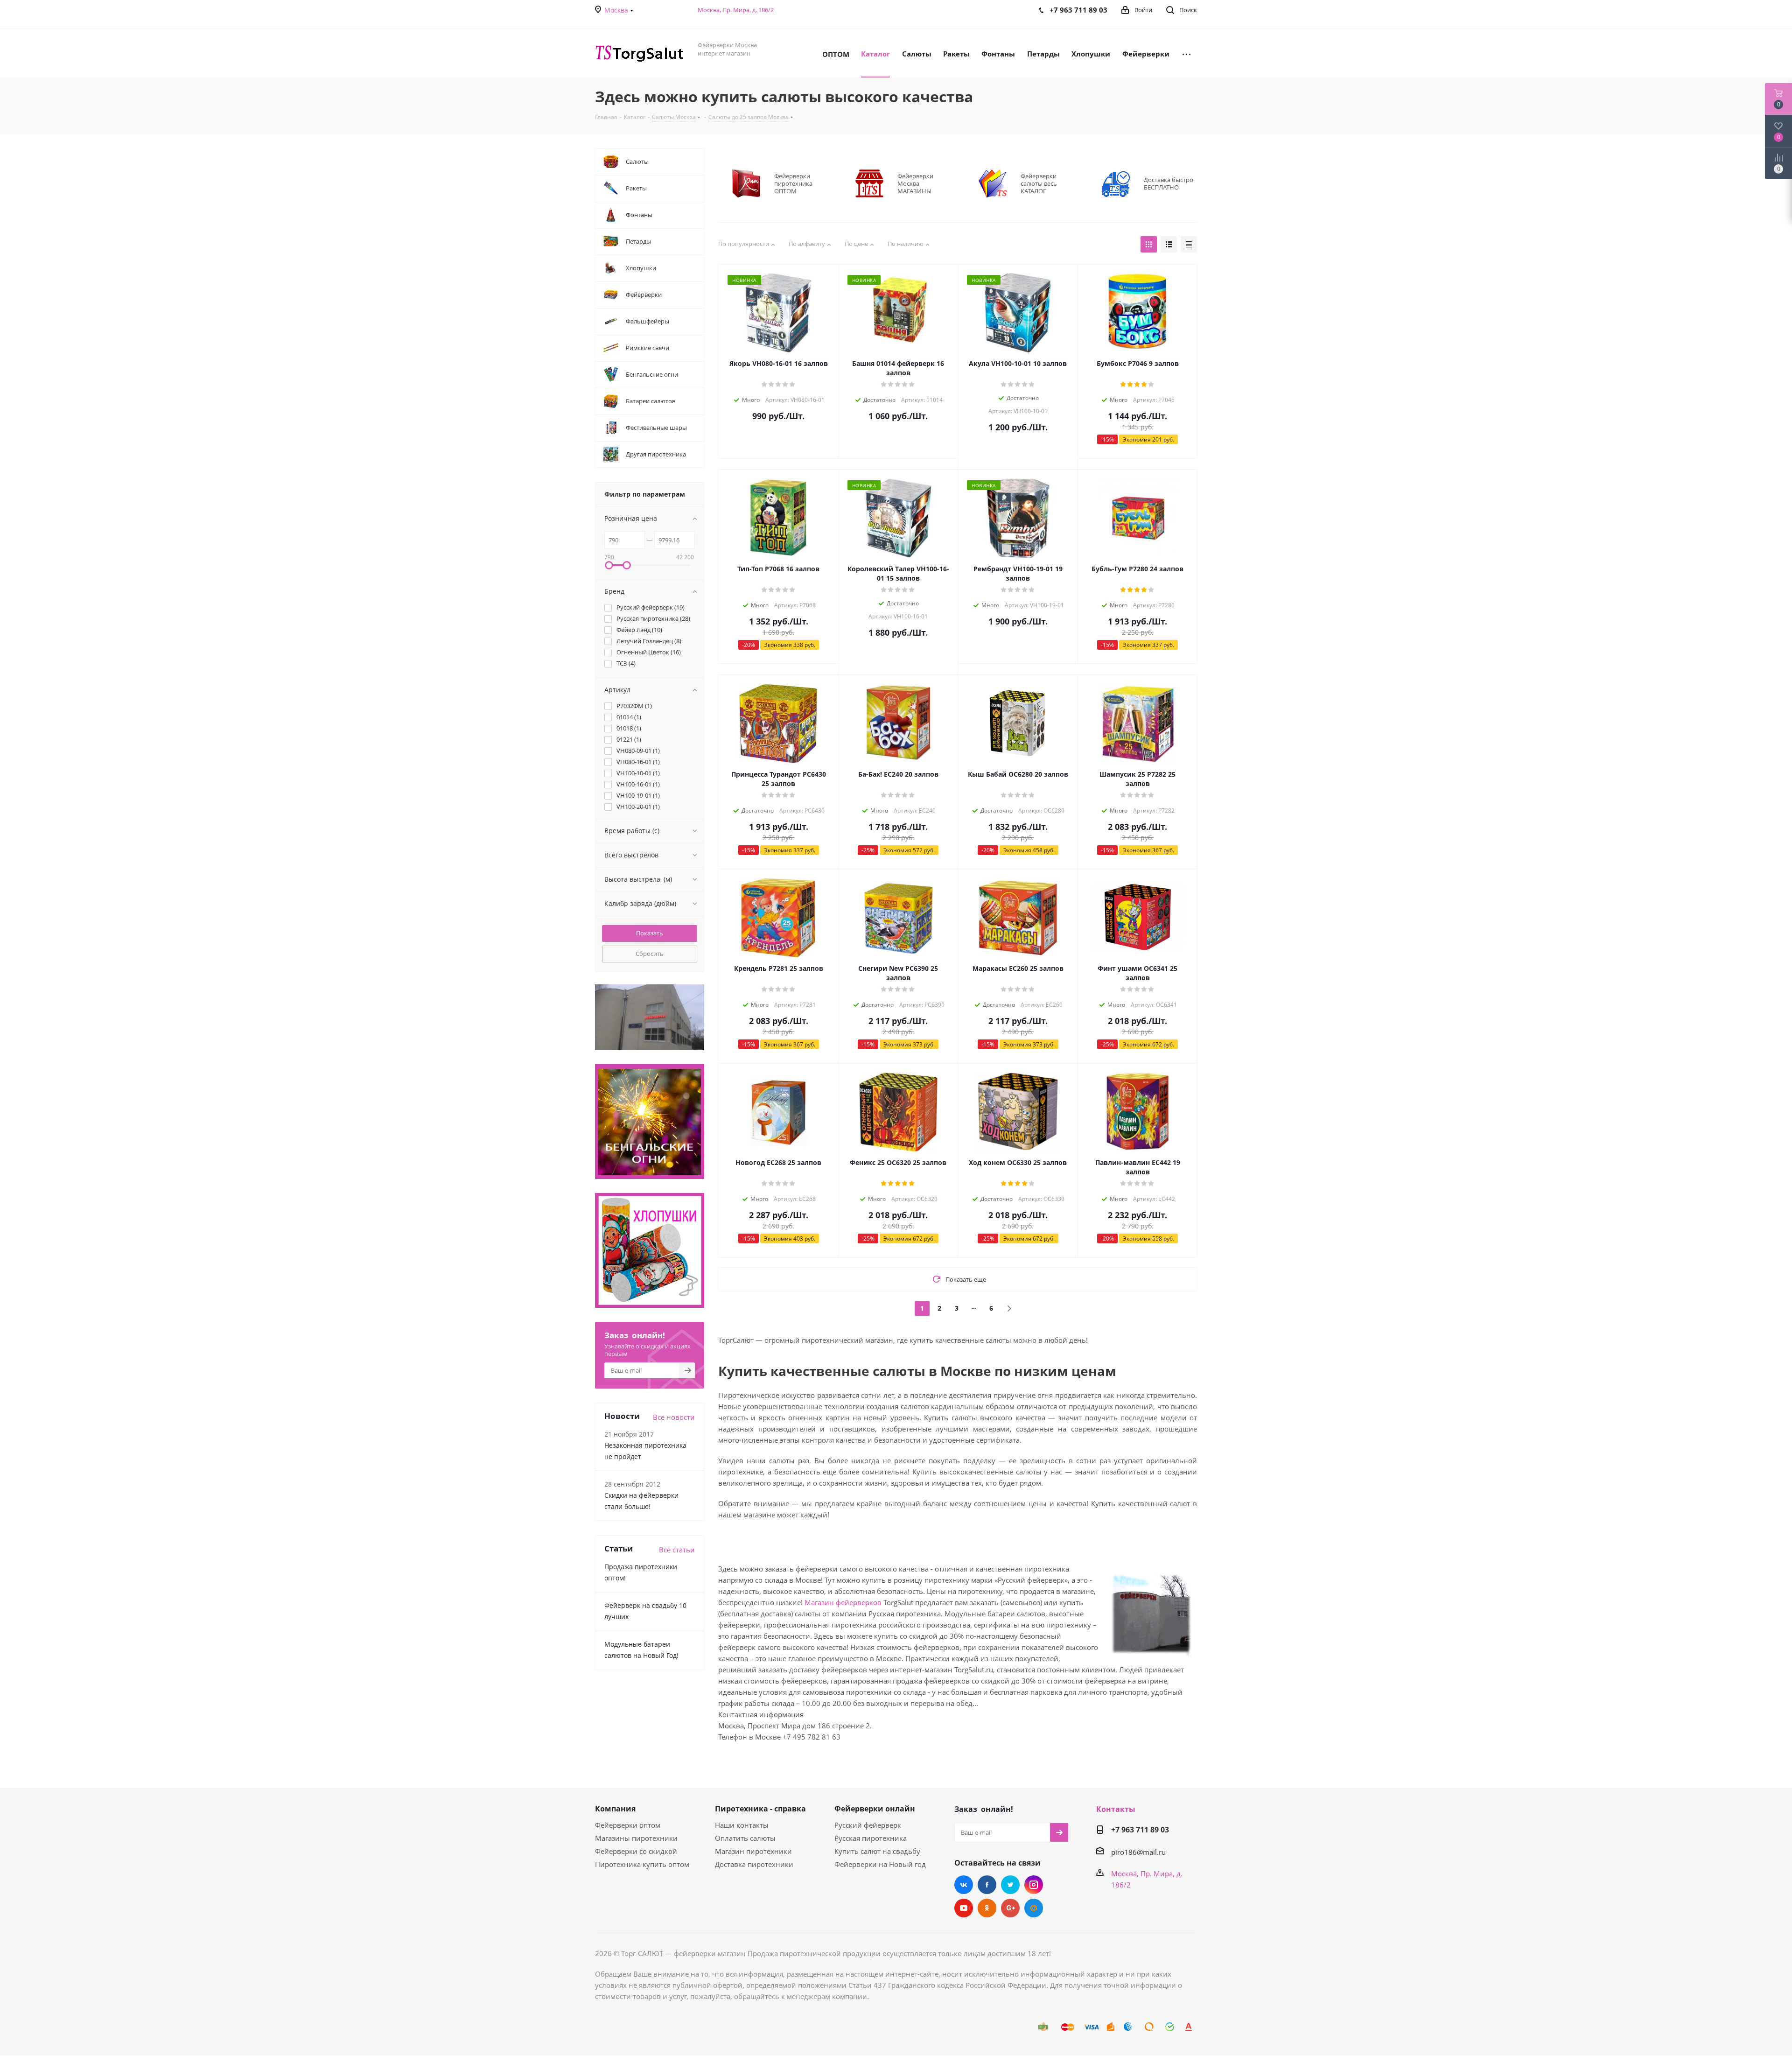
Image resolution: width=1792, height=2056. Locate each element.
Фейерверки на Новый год (880, 1864)
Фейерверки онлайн (875, 1809)
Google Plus (1010, 1908)
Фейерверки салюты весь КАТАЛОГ (1039, 183)
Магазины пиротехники (636, 1838)
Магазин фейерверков (843, 1602)
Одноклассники (987, 1908)
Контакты (1116, 1809)
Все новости (674, 1417)
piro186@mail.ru (1138, 1852)
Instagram (1034, 1885)
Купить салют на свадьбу (877, 1851)
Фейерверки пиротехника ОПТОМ (793, 183)
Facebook (987, 1885)
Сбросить (650, 954)
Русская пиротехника (871, 1838)
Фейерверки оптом (628, 1825)
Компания (615, 1809)
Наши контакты (742, 1825)
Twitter (1010, 1885)
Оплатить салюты (745, 1838)
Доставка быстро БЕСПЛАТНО (1169, 183)
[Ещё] (1186, 53)
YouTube (964, 1908)
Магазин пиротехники (753, 1851)
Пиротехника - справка (760, 1809)
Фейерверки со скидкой (636, 1851)
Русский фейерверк (868, 1825)
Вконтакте (964, 1885)
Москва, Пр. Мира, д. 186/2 (736, 10)
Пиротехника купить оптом (642, 1864)
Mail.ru (1034, 1908)
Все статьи (677, 1550)
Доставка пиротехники (754, 1864)
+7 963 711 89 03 (1140, 1830)
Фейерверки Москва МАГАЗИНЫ (915, 183)
